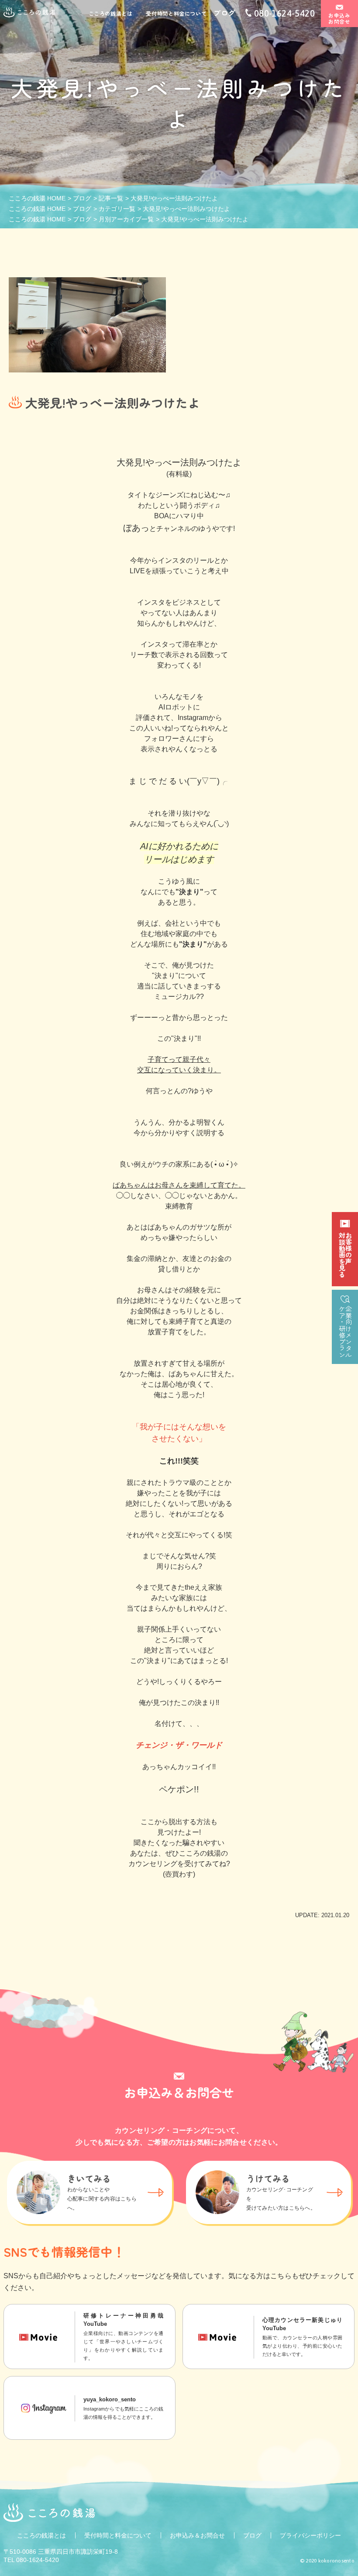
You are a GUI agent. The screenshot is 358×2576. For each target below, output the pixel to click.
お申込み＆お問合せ (197, 2535)
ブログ (224, 13)
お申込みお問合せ (340, 18)
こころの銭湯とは (111, 14)
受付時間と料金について (176, 14)
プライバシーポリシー (310, 2535)
